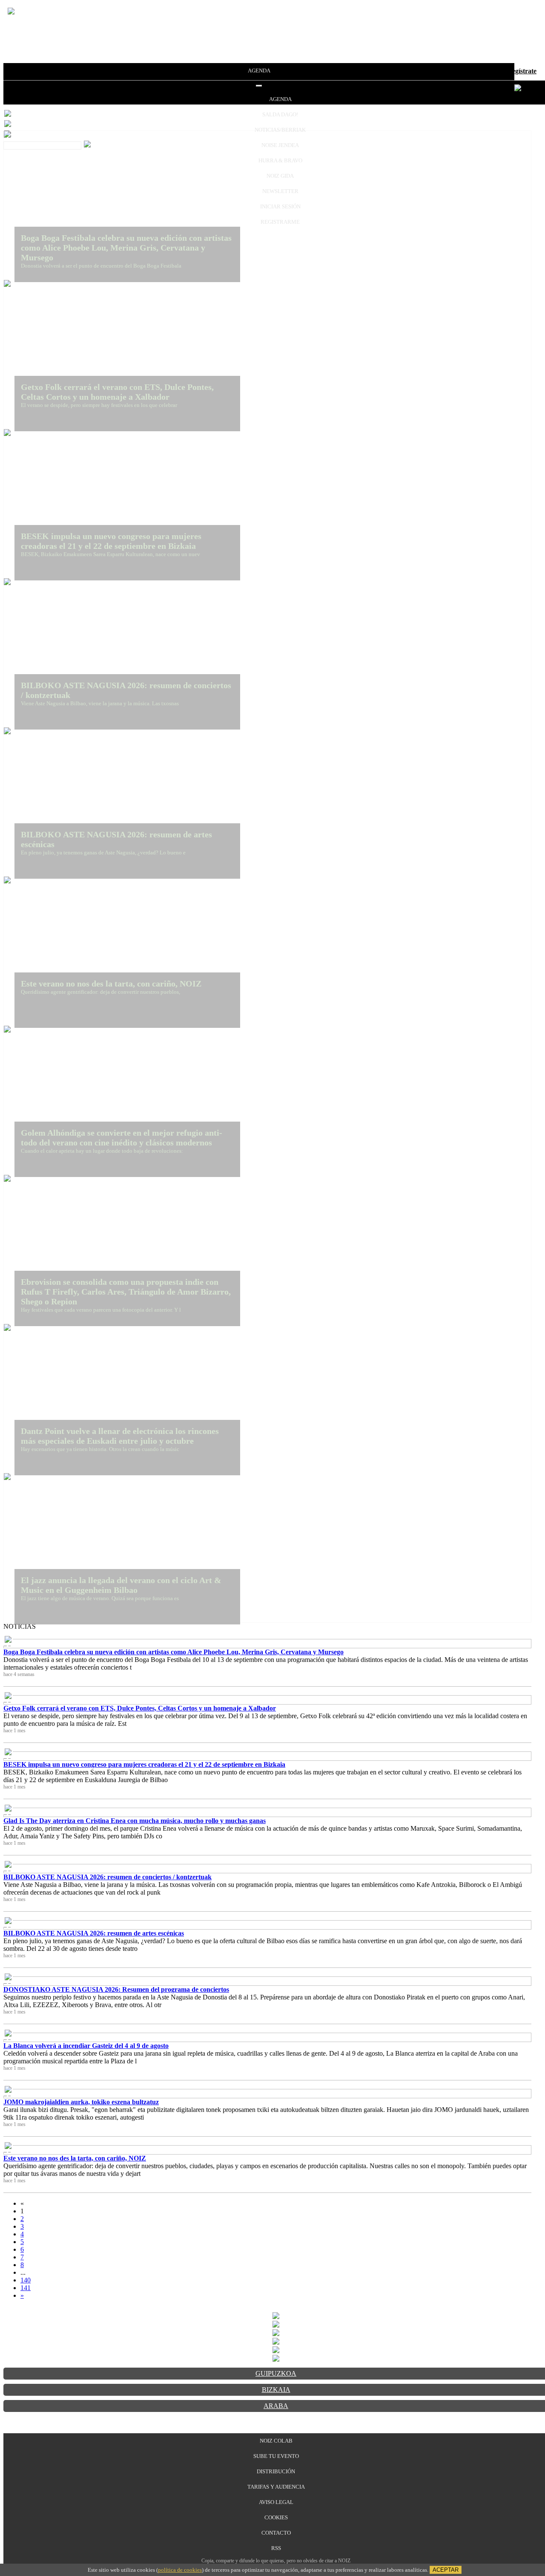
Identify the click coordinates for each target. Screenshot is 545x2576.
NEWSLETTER (280, 191)
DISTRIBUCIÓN (276, 2471)
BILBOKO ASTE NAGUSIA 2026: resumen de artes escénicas (94, 1933)
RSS (276, 2548)
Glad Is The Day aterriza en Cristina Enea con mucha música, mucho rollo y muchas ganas (135, 1821)
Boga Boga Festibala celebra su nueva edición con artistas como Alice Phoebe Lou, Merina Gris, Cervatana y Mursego (174, 1652)
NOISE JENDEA (280, 145)
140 (26, 2280)
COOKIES (276, 2517)
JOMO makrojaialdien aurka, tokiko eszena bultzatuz (81, 2102)
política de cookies (180, 2570)
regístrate (523, 71)
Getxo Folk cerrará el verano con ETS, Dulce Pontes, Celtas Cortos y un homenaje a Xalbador (140, 1708)
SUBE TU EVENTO (276, 2456)
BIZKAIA (276, 2390)
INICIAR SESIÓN (280, 206)
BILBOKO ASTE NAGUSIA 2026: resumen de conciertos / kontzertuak (108, 1877)
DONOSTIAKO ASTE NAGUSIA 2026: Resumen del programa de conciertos (116, 1989)
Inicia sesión (485, 71)
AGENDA (259, 71)
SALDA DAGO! (280, 114)
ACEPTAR (446, 2570)
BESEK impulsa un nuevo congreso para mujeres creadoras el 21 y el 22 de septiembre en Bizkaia (144, 1764)
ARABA (276, 2406)
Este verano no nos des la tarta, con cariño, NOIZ (75, 2158)
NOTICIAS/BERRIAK (280, 130)
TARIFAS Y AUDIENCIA (276, 2487)
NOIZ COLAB (276, 2441)
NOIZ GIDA (280, 176)
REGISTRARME (280, 222)
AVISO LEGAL (276, 2502)
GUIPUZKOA (276, 2373)
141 (26, 2288)
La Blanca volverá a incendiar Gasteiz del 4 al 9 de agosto (86, 2046)
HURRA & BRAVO (280, 160)
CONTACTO (276, 2533)
